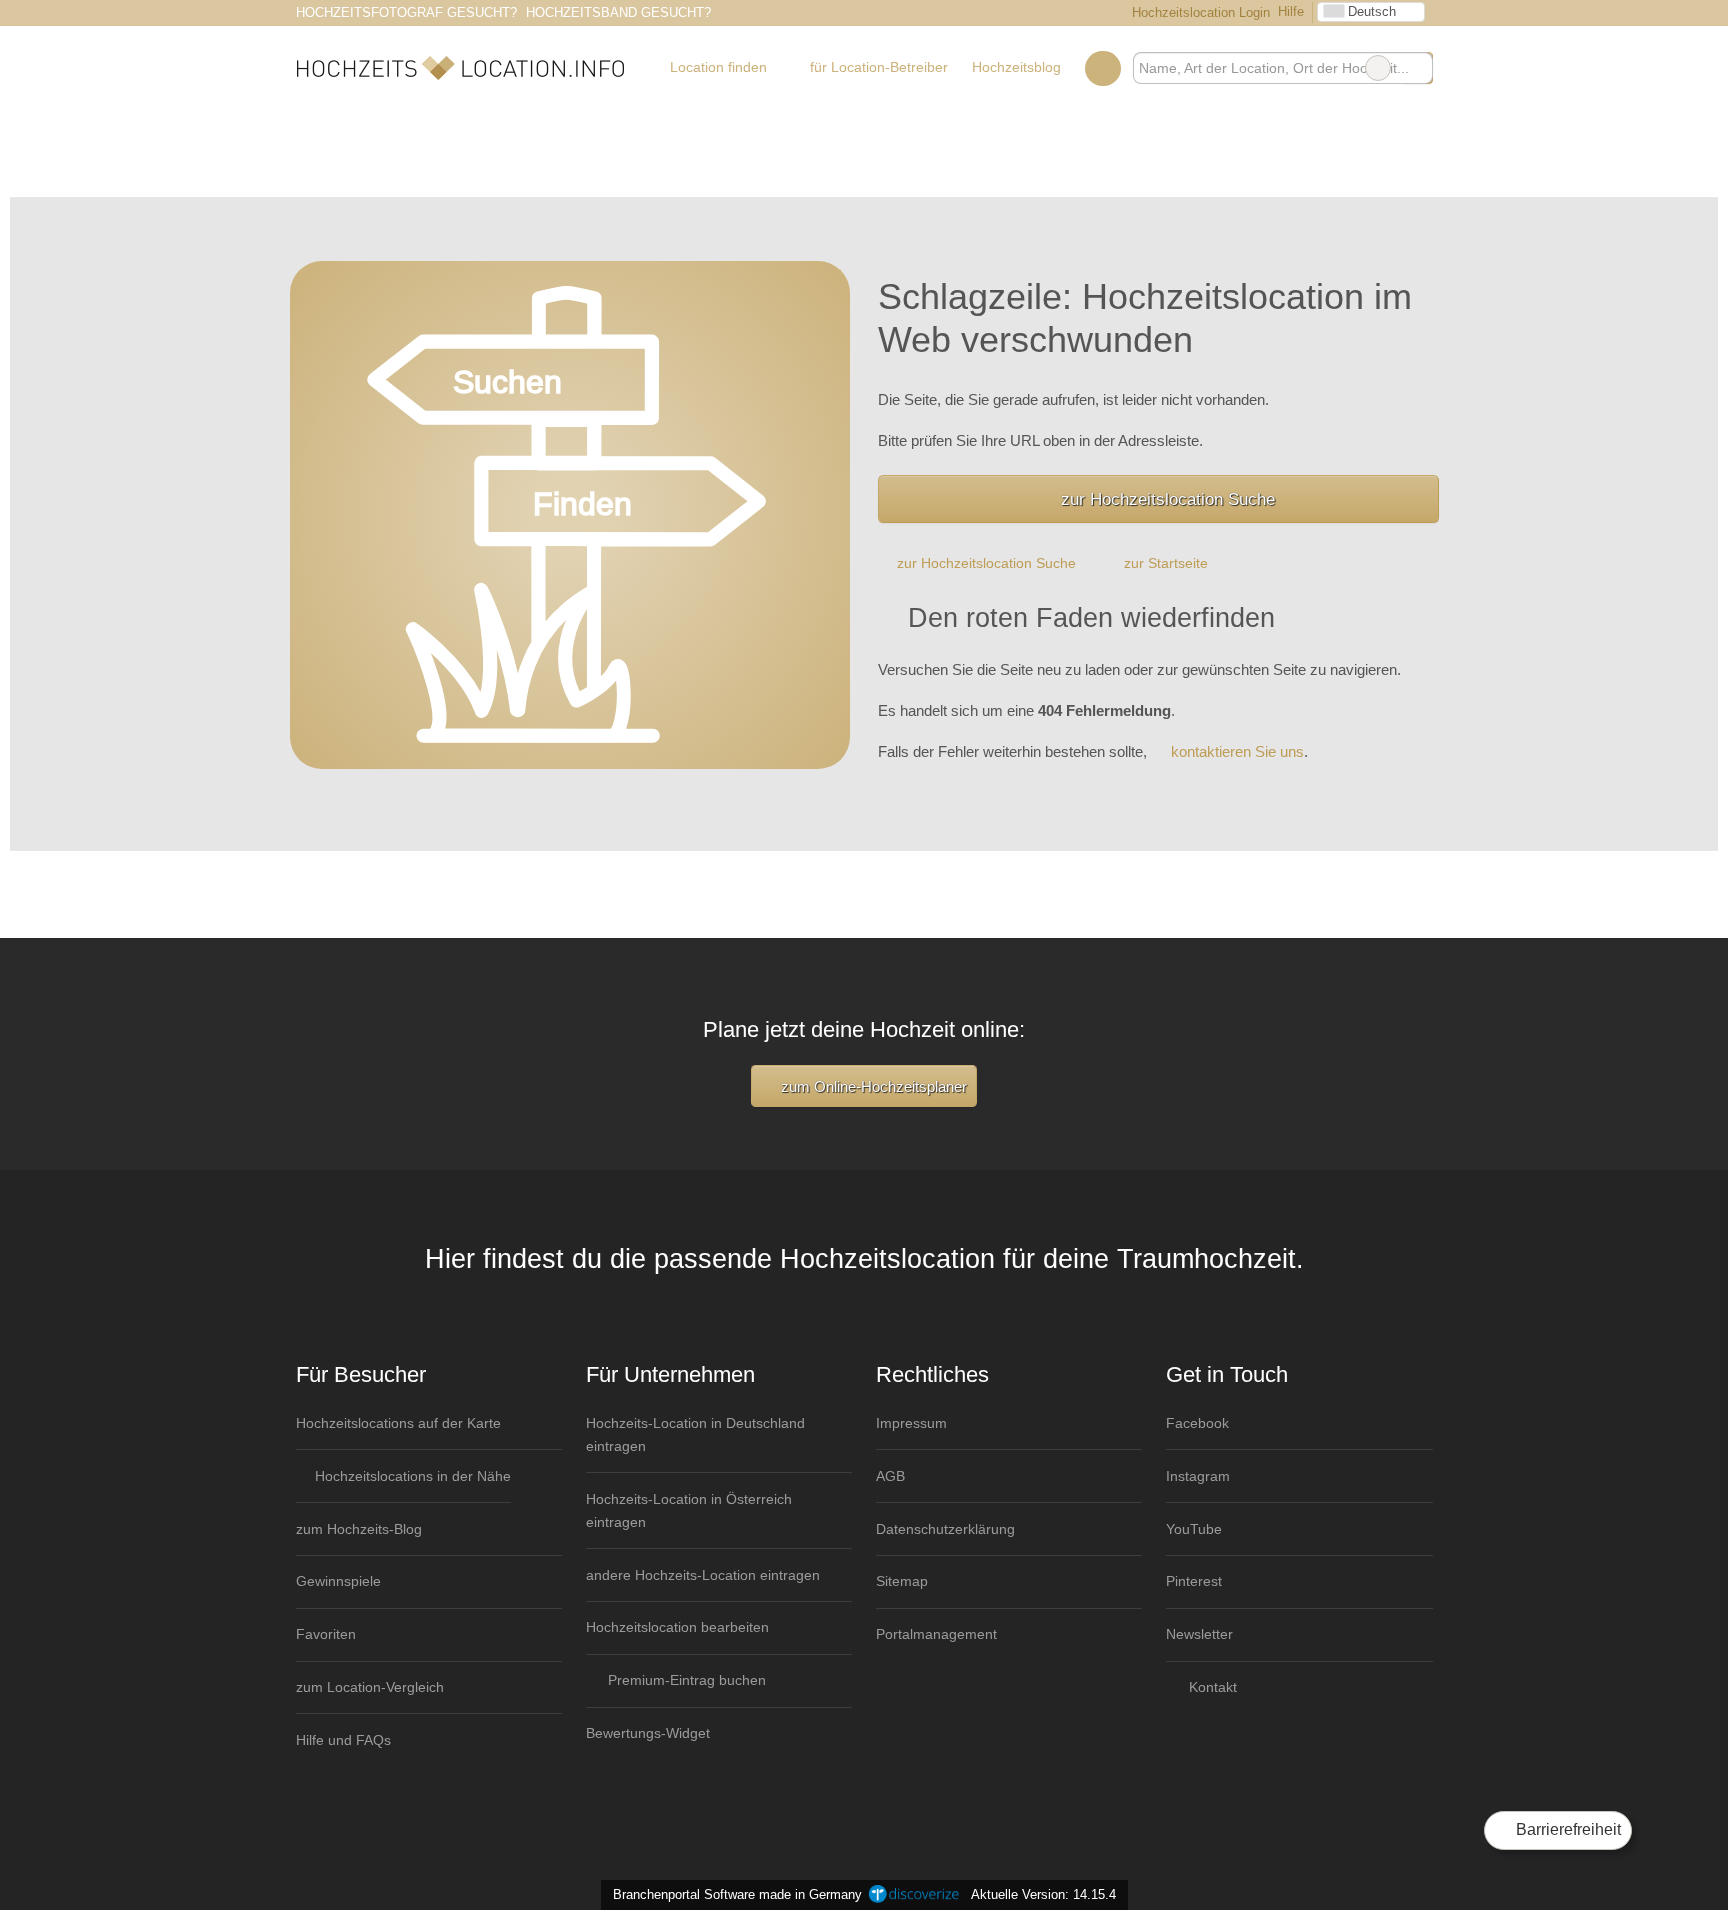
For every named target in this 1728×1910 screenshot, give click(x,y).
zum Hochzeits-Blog (359, 1529)
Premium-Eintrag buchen (685, 1680)
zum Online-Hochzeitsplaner (872, 1086)
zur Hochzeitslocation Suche (1168, 499)
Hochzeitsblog (1016, 67)
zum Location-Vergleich (370, 1687)
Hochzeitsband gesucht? (618, 12)
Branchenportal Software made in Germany (733, 1894)
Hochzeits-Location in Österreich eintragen (689, 1510)
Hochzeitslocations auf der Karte (398, 1423)
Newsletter (1199, 1634)
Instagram (1198, 1476)
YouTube (1194, 1529)
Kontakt (1211, 1687)
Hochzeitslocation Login (1199, 12)
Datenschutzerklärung (945, 1529)
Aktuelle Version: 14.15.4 (1043, 1894)
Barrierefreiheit (1566, 1829)
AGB (890, 1476)
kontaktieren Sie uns (1237, 751)
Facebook (1197, 1423)
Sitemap (902, 1581)
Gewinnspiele (338, 1581)
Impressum (911, 1423)
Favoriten (326, 1634)
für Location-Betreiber (879, 67)
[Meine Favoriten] (1102, 68)
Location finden (718, 67)
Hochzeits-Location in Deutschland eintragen (695, 1434)
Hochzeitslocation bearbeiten (677, 1627)
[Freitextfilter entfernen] (1378, 68)
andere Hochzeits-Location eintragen (703, 1575)
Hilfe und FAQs (343, 1740)
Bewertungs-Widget (648, 1733)
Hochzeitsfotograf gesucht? (406, 12)
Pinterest (1194, 1581)
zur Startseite (1166, 563)
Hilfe (1291, 11)
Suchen (1417, 68)
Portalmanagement (936, 1634)
